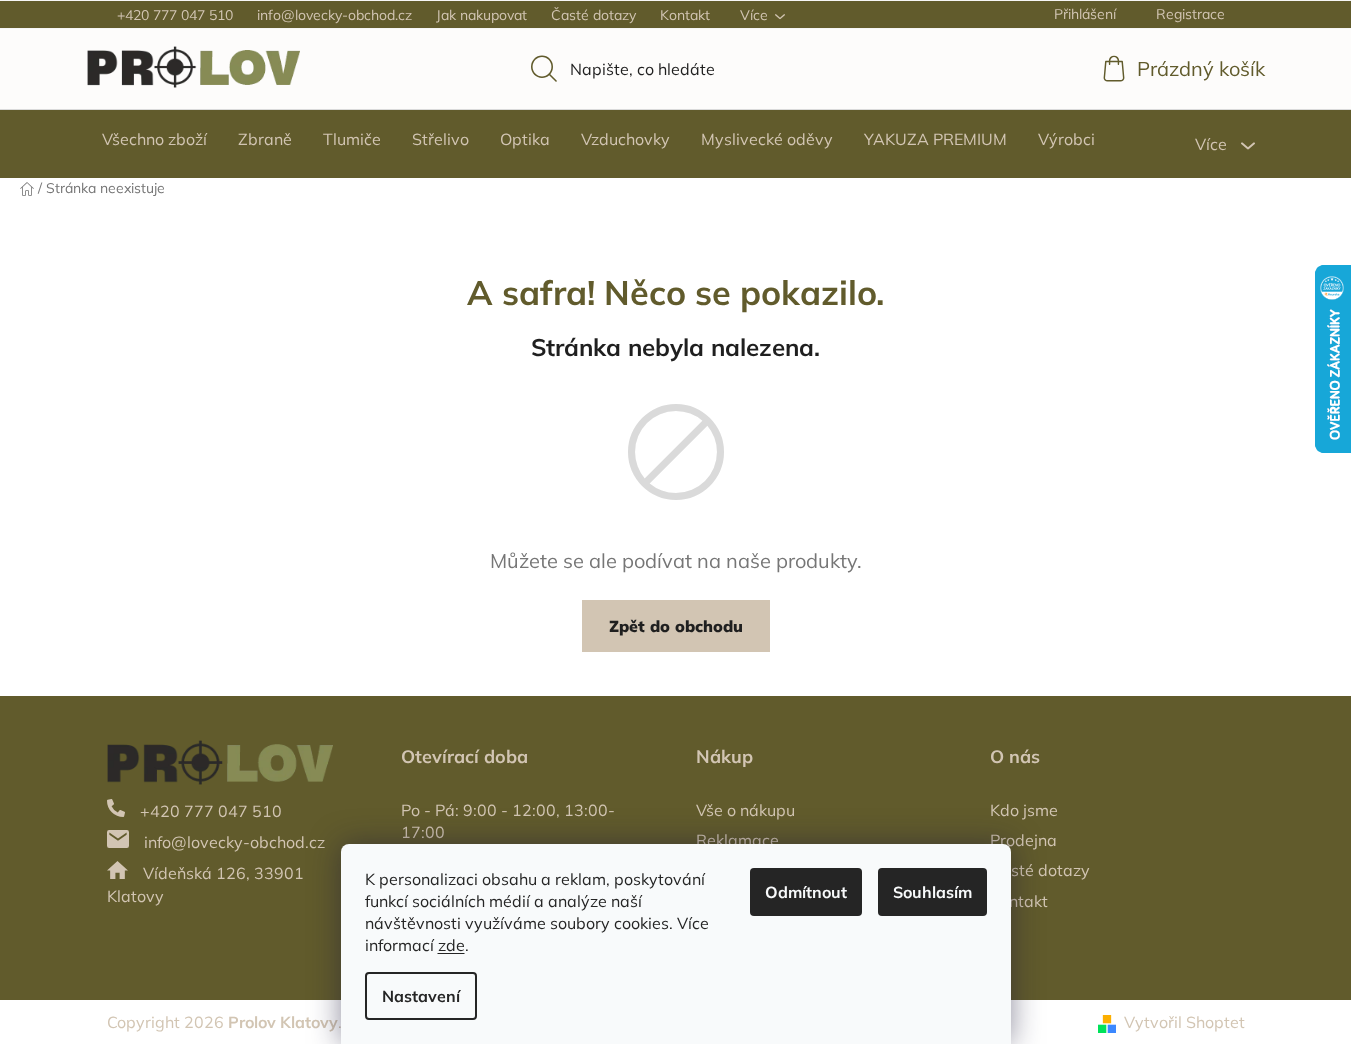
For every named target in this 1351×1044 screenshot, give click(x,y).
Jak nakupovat (481, 15)
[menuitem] (154, 139)
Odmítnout (806, 892)
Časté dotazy (593, 15)
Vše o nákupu (745, 810)
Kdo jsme (1024, 810)
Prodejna (1023, 840)
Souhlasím (932, 892)
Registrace (1190, 14)
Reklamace (737, 840)
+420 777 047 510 (175, 15)
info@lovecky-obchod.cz (334, 15)
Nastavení (421, 996)
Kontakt (685, 15)
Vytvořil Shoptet (1184, 1022)
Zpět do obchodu (676, 626)
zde (451, 945)
